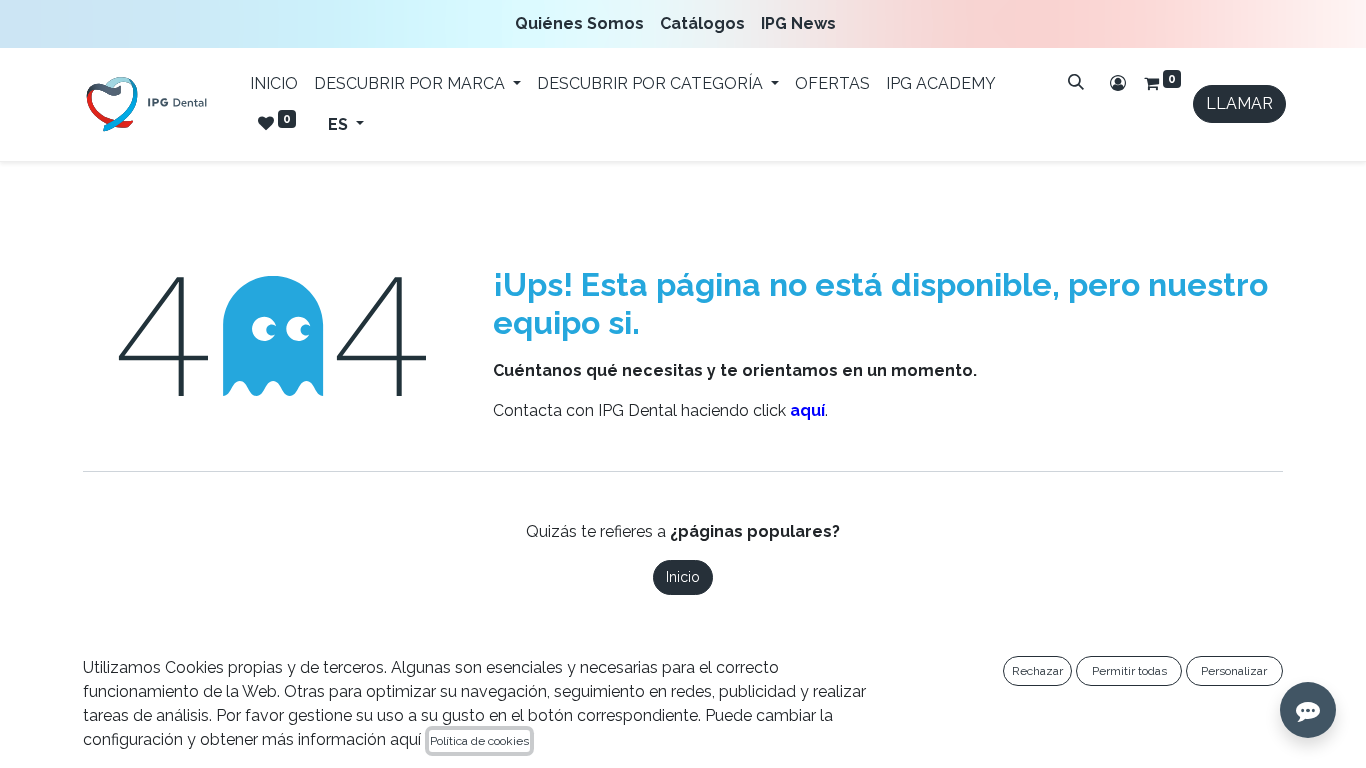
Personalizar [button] (1234, 671)
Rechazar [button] (1037, 671)
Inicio (683, 577)
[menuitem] (583, 24)
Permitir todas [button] (1129, 671)
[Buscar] (1076, 82)
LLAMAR (1239, 103)
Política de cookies (479, 741)
